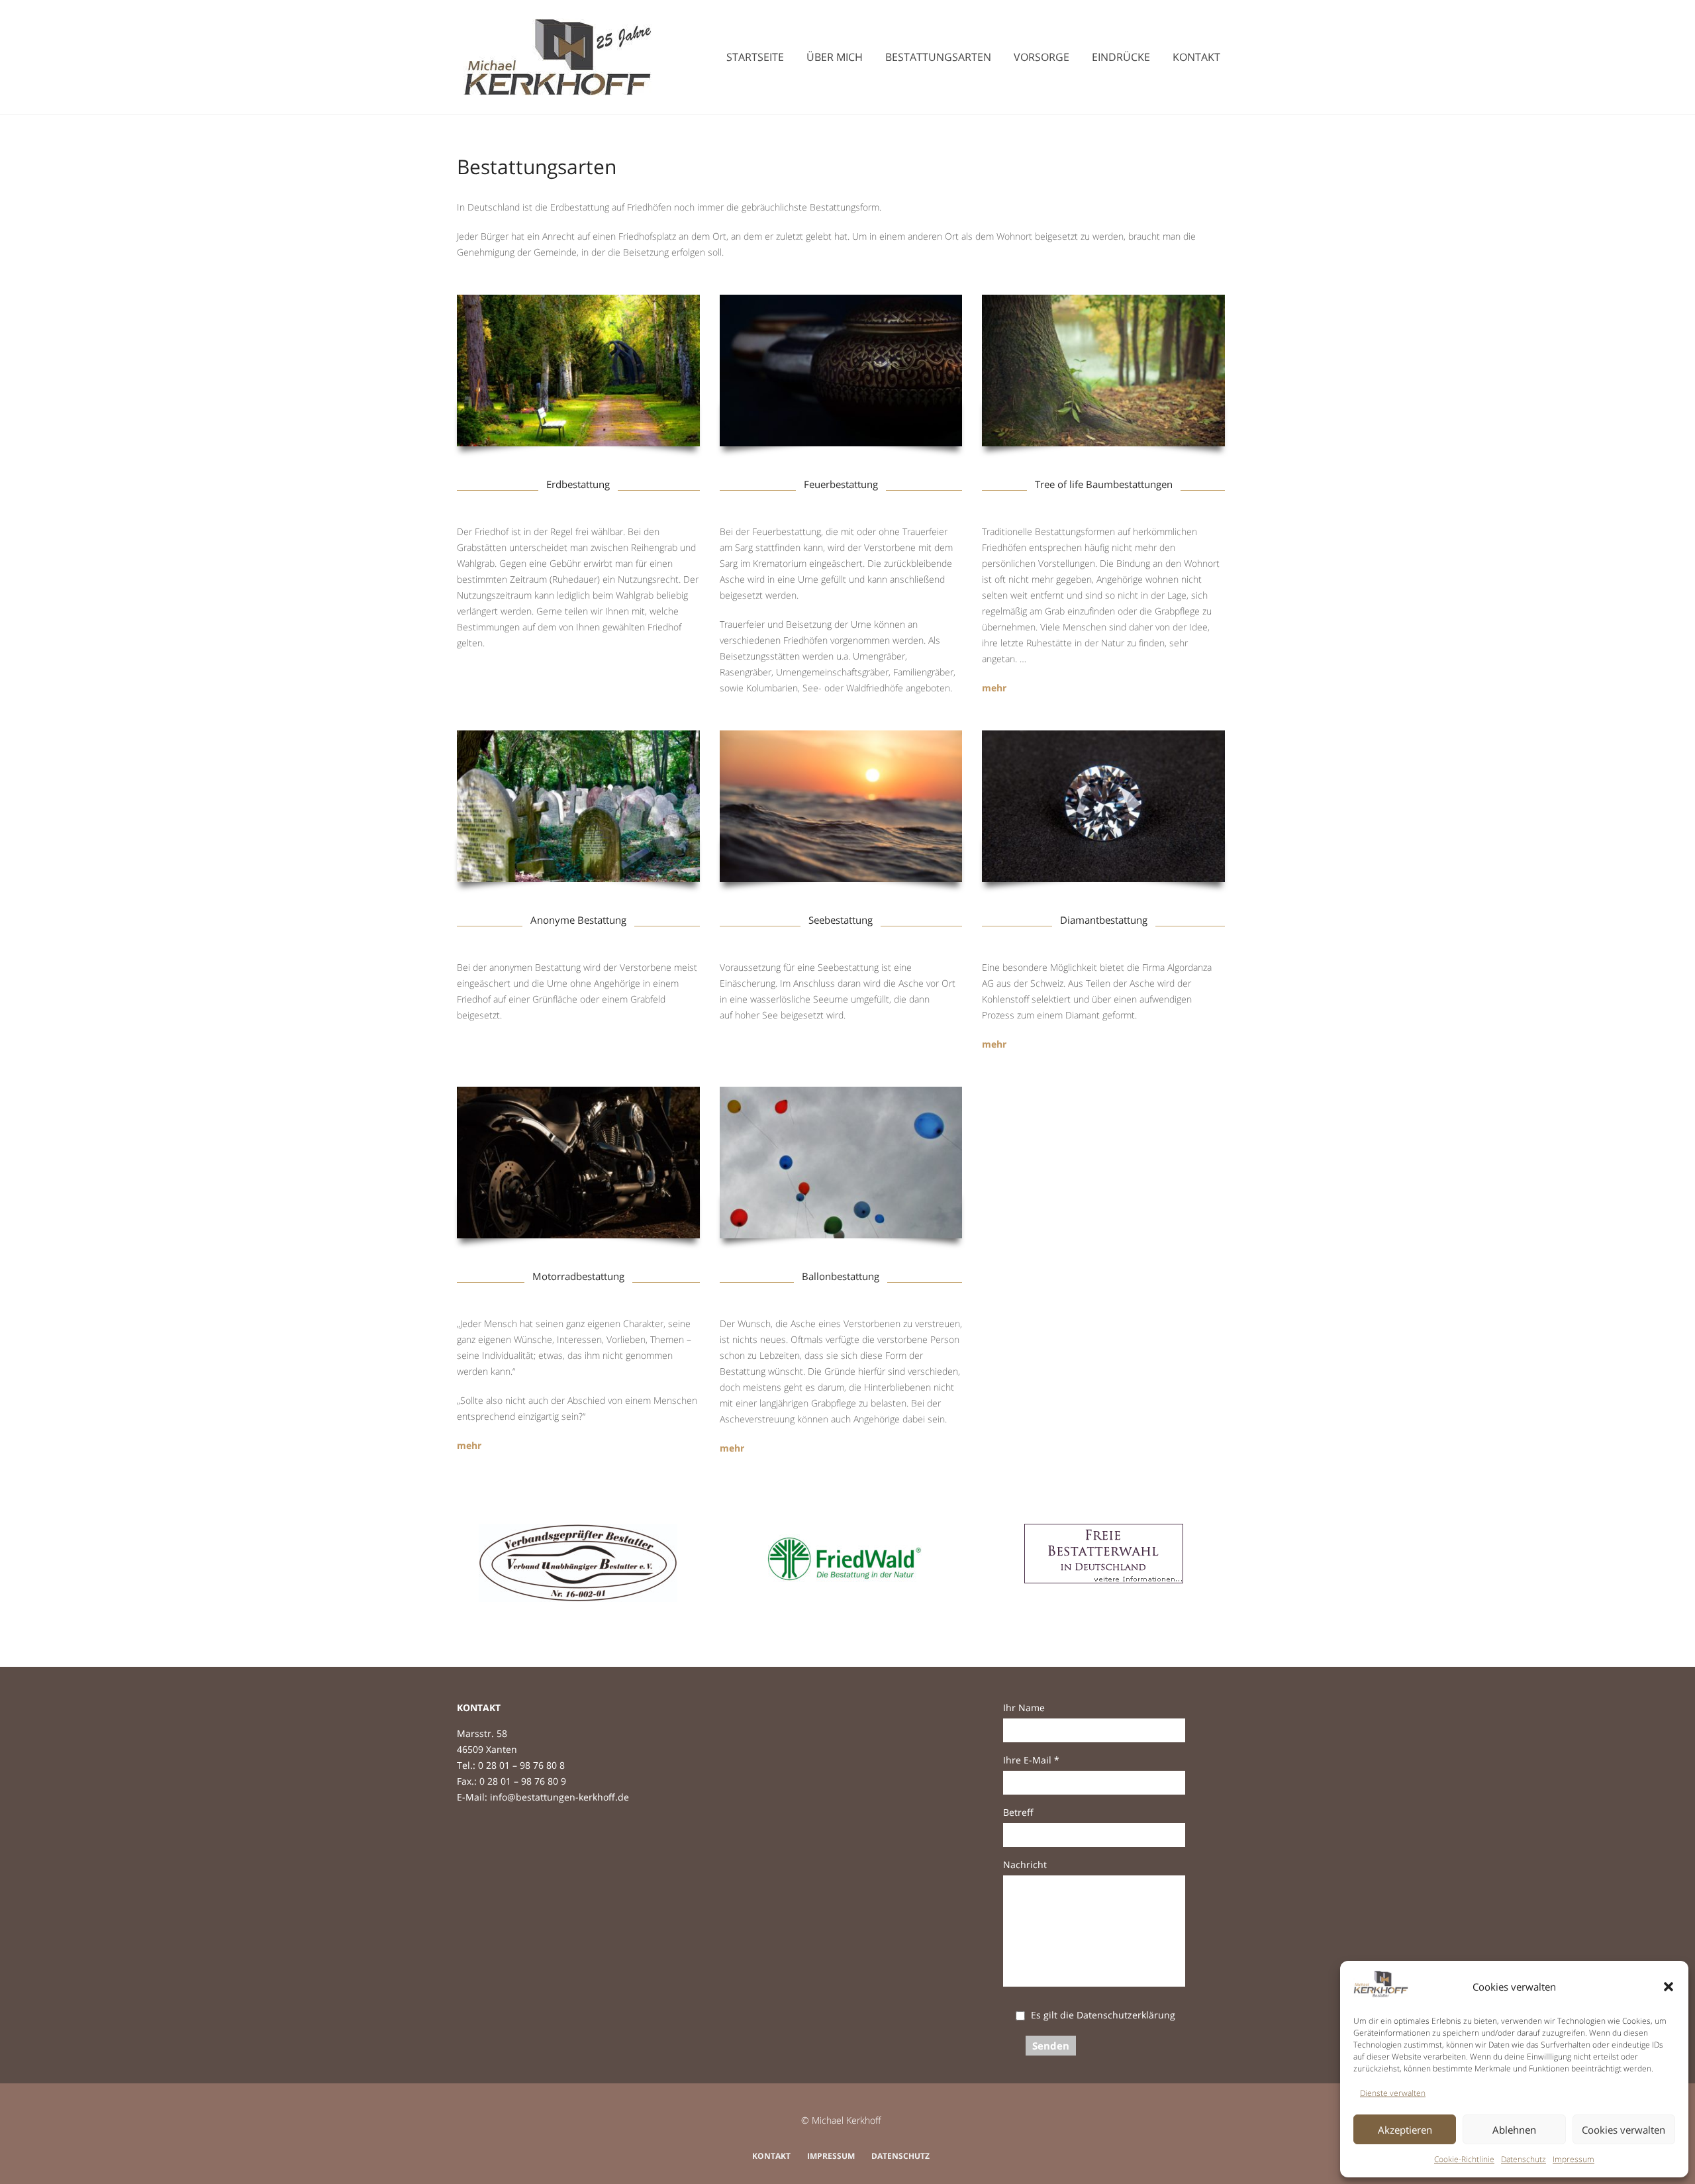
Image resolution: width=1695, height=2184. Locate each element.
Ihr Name (1024, 1708)
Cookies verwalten (1623, 2130)
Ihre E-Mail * (1031, 1760)
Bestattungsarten (938, 57)
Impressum (1574, 2159)
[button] (1669, 1987)
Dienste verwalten (1393, 2093)
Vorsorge (1041, 57)
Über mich (835, 57)
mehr (994, 688)
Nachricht (1025, 1864)
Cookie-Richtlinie (1464, 2159)
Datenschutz (1524, 2159)
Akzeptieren (1405, 2130)
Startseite (755, 57)
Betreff (1018, 1812)
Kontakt (1196, 57)
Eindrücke (1121, 57)
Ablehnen (1514, 2130)
